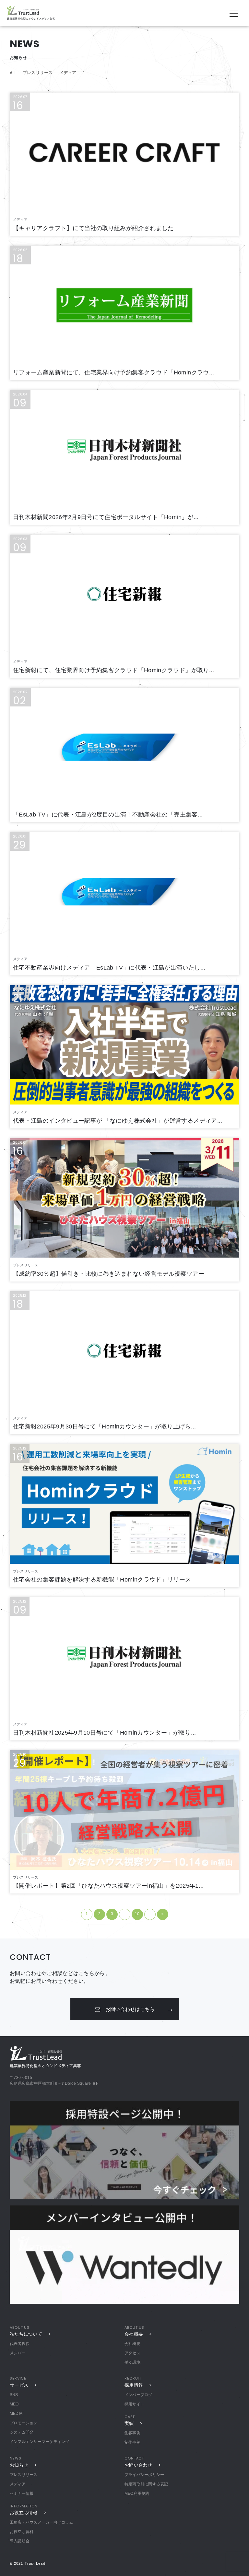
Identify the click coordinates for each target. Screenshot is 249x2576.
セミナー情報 (22, 2493)
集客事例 (132, 2433)
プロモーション (24, 2423)
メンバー (18, 2353)
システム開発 (22, 2432)
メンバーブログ (138, 2395)
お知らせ (19, 2465)
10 (137, 1914)
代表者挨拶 (20, 2344)
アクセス (132, 2353)
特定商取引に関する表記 (146, 2484)
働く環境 (132, 2362)
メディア (68, 73)
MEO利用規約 (137, 2493)
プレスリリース (38, 73)
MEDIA (16, 2414)
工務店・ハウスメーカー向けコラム (41, 2522)
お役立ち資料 (22, 2532)
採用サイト (134, 2404)
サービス (19, 2385)
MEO (14, 2404)
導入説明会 (20, 2541)
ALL (13, 73)
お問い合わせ (138, 2465)
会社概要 (134, 2334)
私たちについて (26, 2334)
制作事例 (132, 2442)
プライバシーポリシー (144, 2475)
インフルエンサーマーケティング (40, 2442)
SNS (14, 2395)
